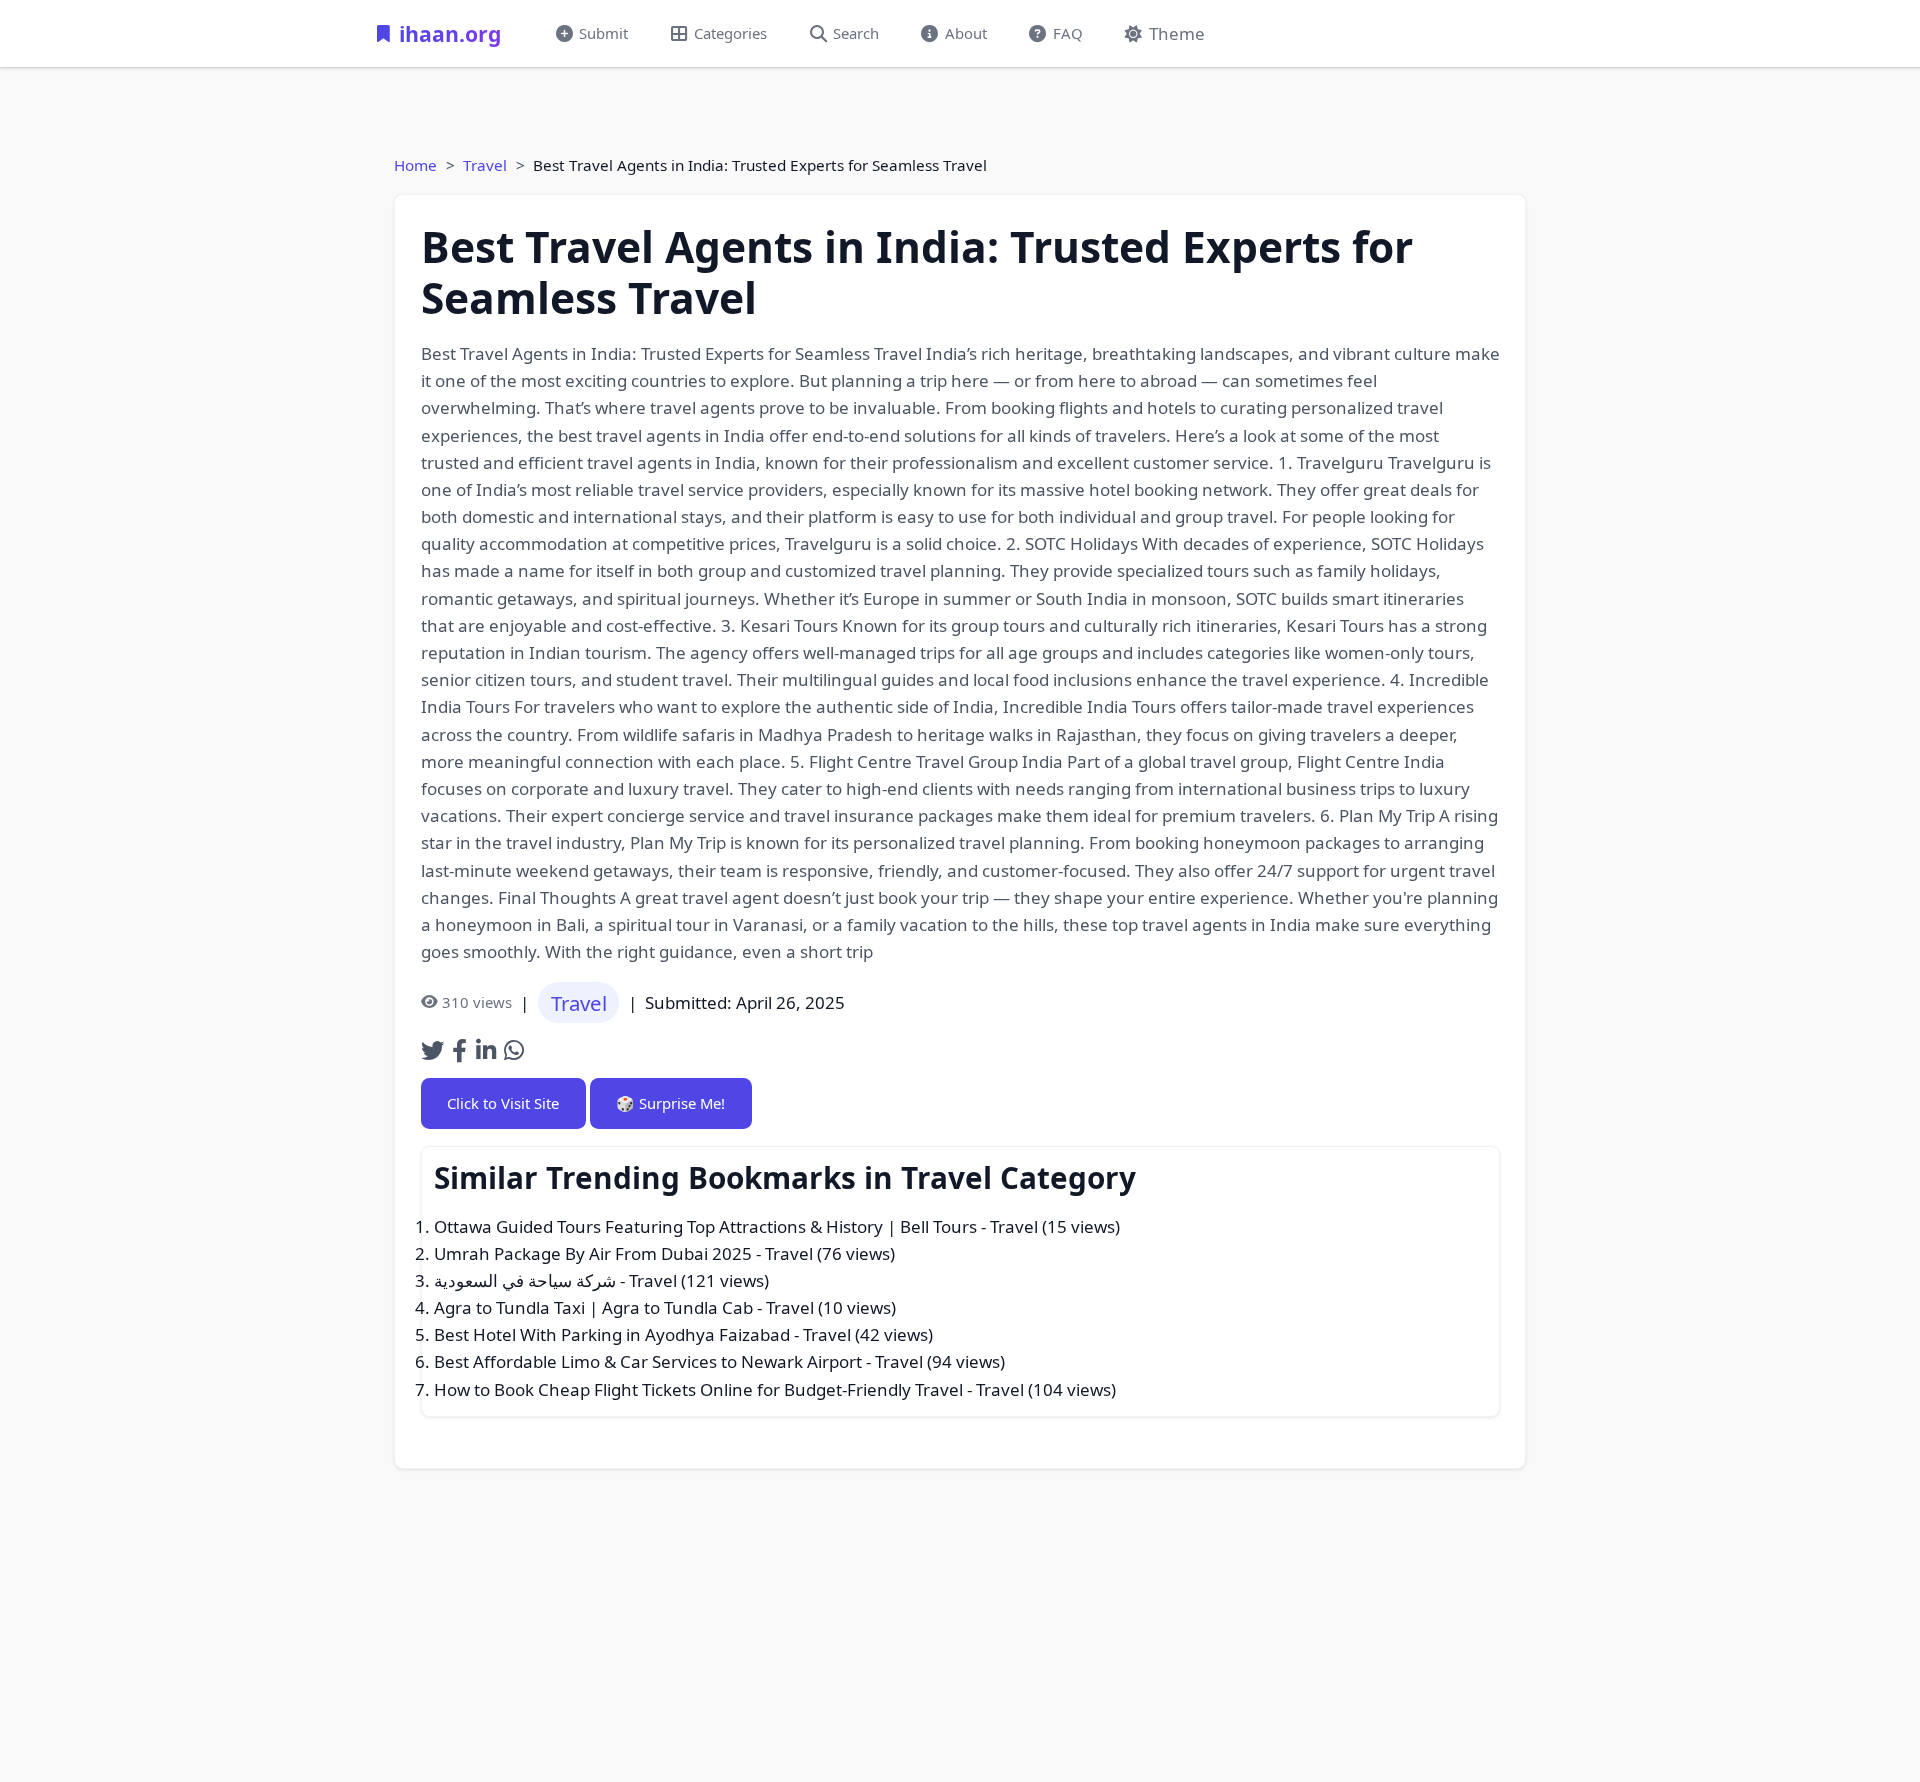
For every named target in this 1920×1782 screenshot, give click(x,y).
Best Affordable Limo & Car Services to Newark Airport (648, 1361)
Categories (730, 33)
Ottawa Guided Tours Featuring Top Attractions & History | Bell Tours (705, 1226)
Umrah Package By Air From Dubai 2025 (593, 1253)
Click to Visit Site (503, 1103)
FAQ (1068, 33)
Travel (485, 165)
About (966, 33)
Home (415, 165)
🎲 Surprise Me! (670, 1103)
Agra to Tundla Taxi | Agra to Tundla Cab (593, 1307)
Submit (603, 33)
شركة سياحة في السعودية (525, 1280)
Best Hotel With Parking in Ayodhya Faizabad (612, 1334)
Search (856, 33)
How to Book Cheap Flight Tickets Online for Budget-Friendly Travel (698, 1389)
